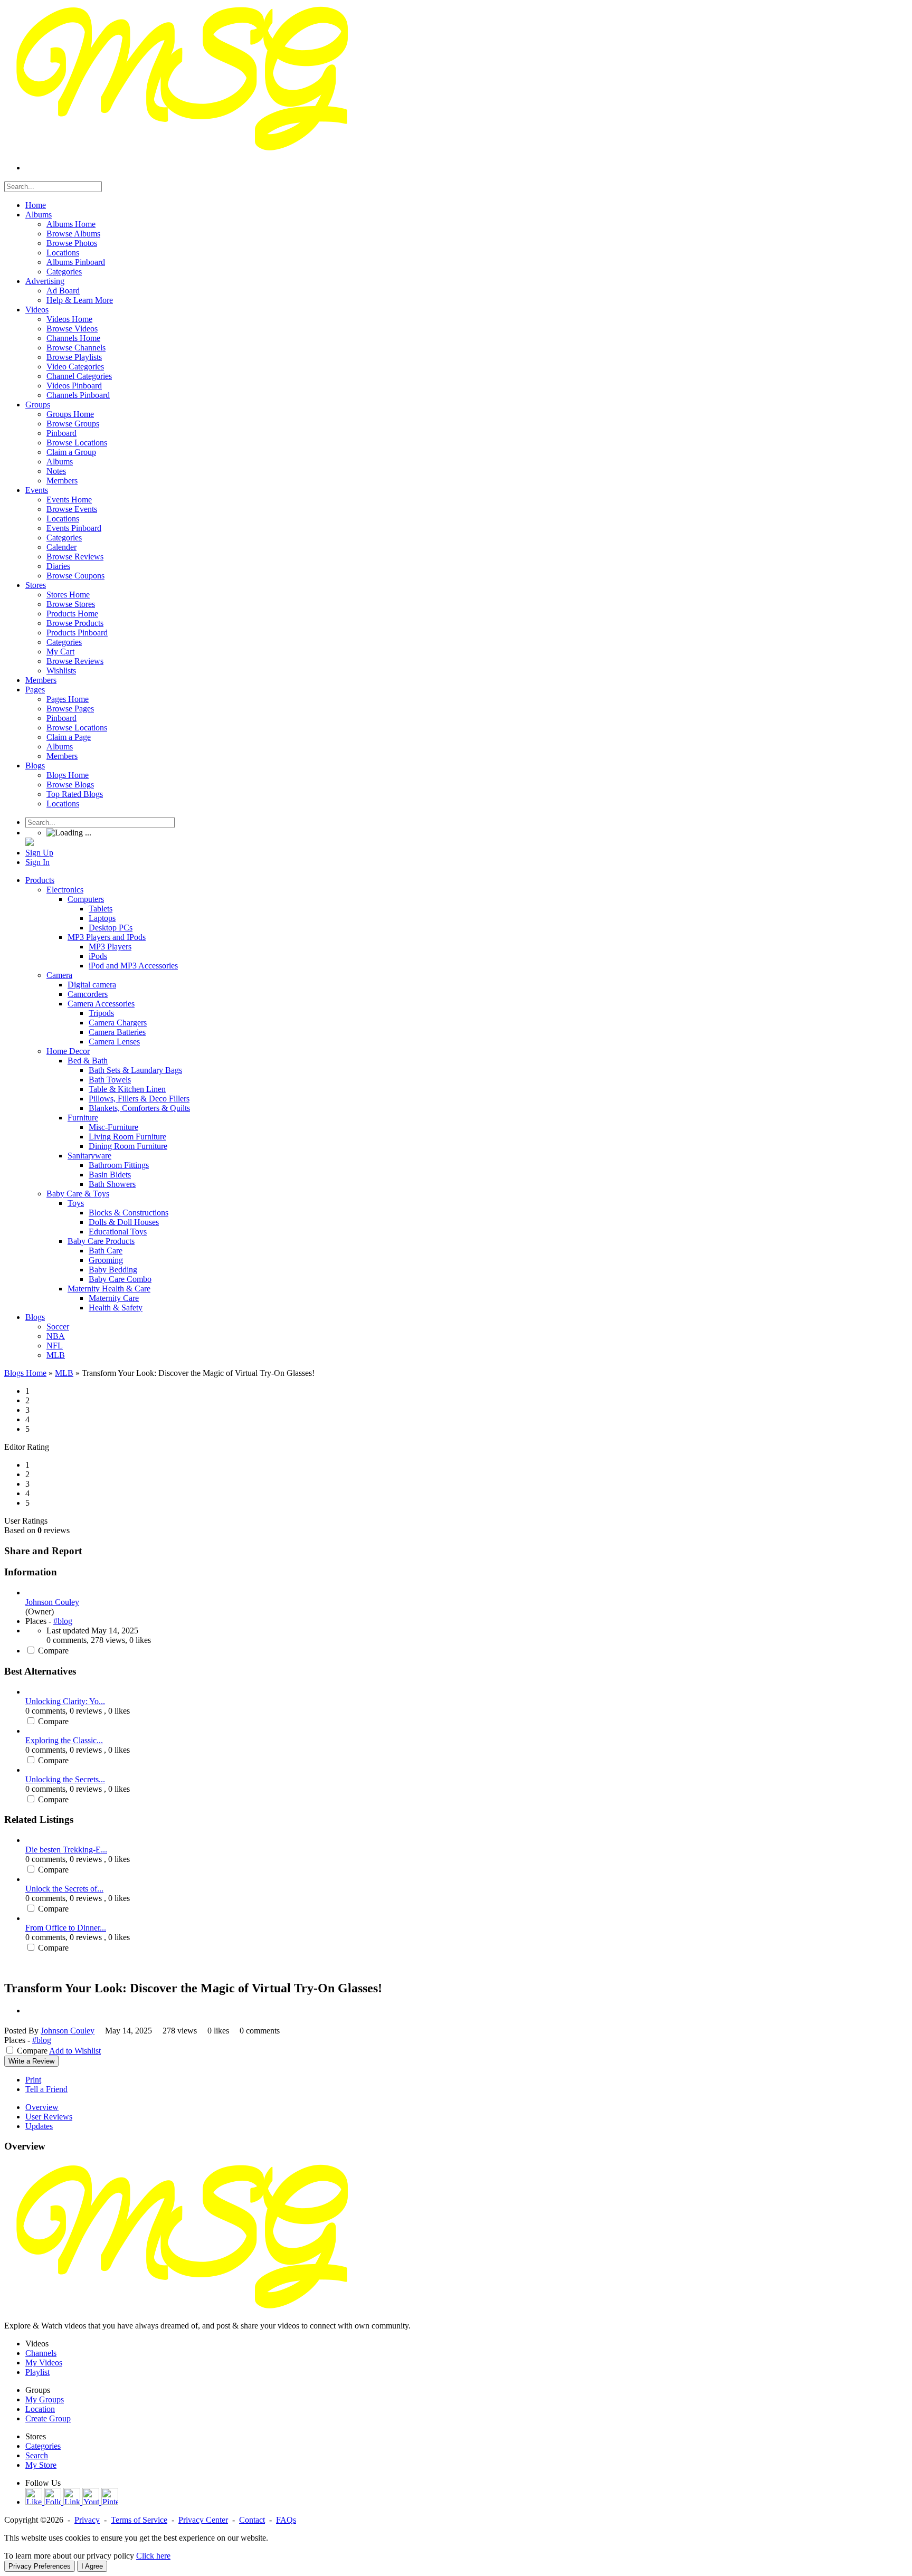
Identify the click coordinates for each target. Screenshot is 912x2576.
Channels (41, 2353)
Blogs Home (25, 1373)
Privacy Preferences (40, 2566)
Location (40, 2409)
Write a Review (31, 2061)
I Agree (92, 2566)
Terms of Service (139, 2520)
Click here (153, 2556)
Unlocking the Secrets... (65, 1779)
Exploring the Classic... (64, 1740)
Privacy (87, 2520)
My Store (41, 2465)
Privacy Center (203, 2520)
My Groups (45, 2399)
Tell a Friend (46, 2089)
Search (37, 2455)
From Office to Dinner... (66, 1928)
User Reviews (49, 2117)
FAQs (286, 2520)
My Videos (44, 2363)
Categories (43, 2446)
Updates (39, 2126)
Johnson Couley (52, 1602)
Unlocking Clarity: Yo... (65, 1701)
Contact (252, 2520)
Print (33, 2080)
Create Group (48, 2418)
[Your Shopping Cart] (30, 843)
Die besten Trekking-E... (66, 1850)
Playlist (37, 2372)
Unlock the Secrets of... (64, 1889)
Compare (53, 1651)
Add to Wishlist (75, 2051)
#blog (63, 1621)
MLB (64, 1373)
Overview (42, 2107)
